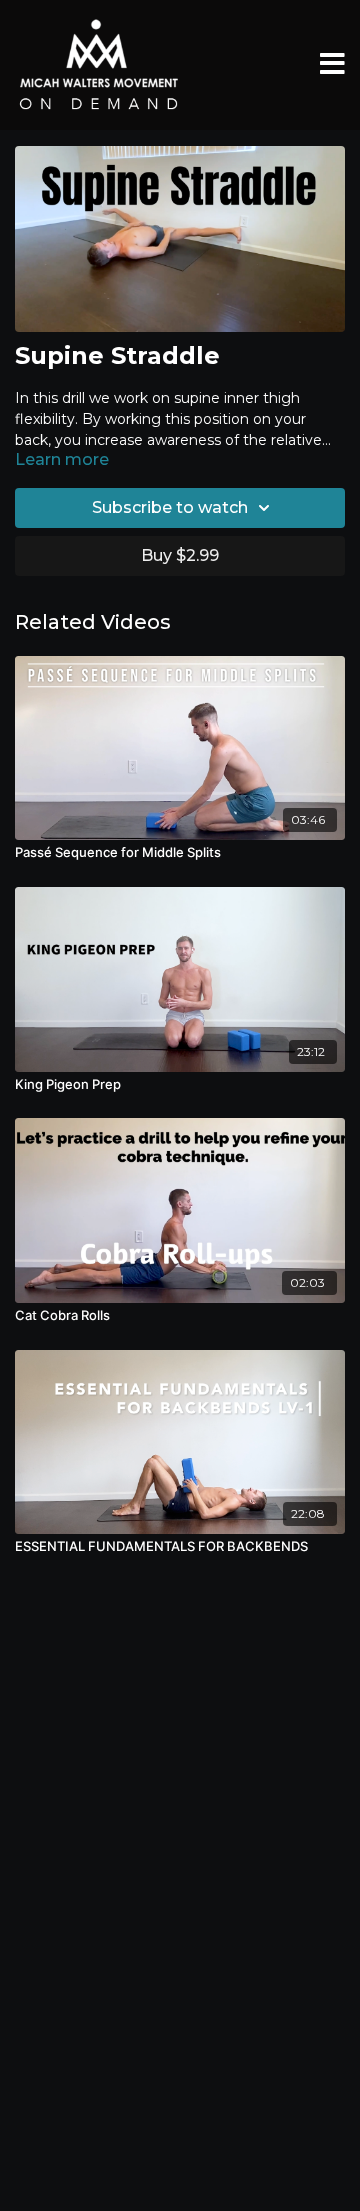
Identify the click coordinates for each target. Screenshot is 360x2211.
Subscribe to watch (170, 507)
